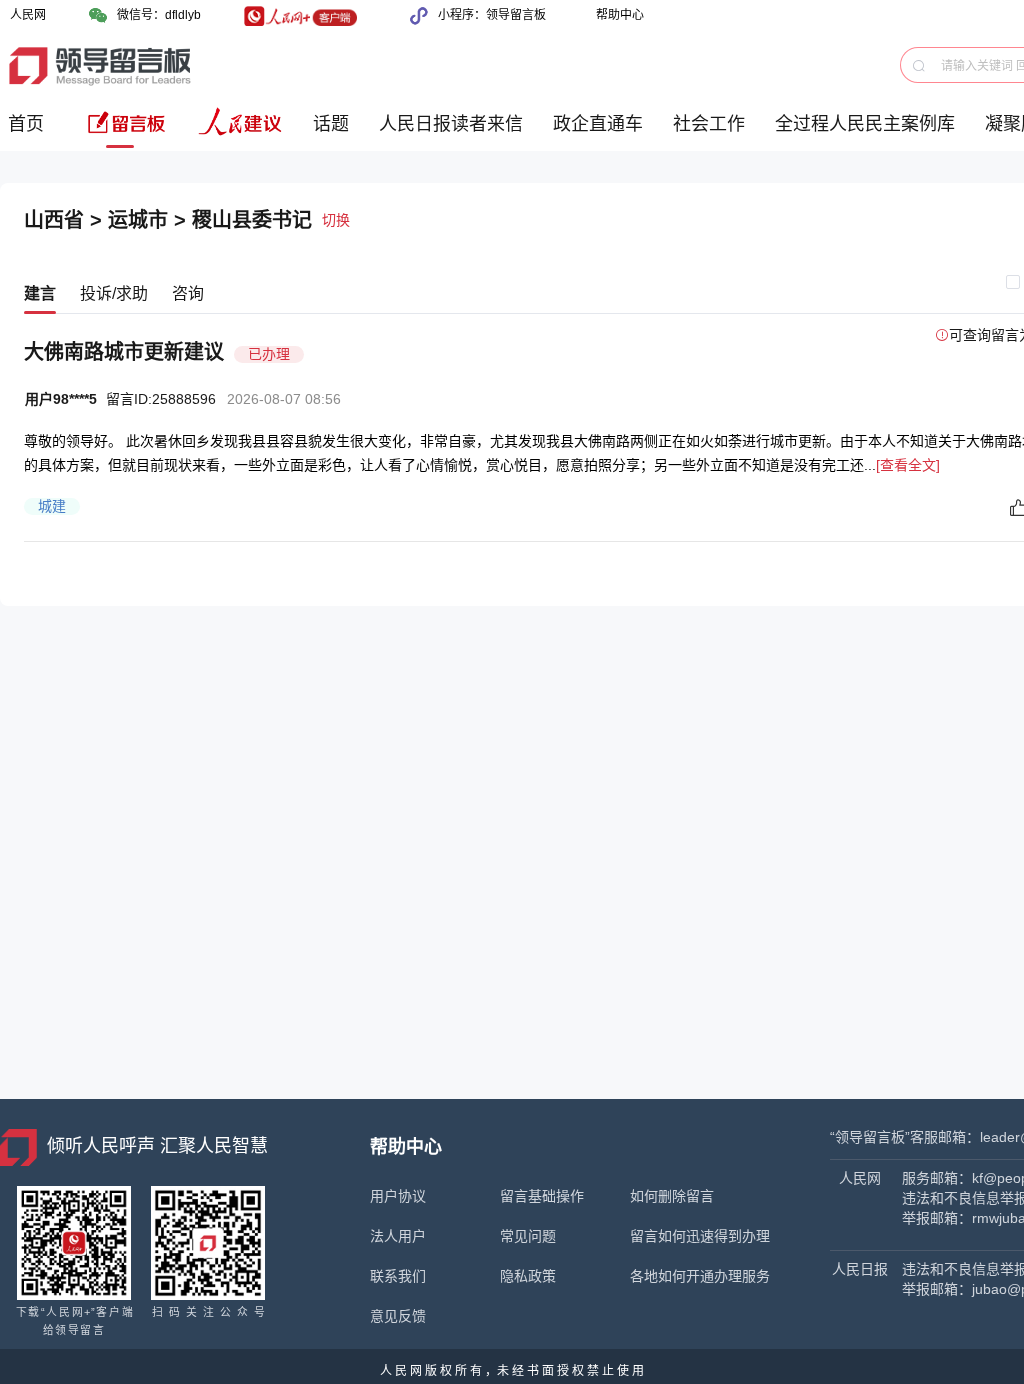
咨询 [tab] (188, 293)
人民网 (28, 15)
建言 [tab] (40, 293)
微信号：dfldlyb (159, 15)
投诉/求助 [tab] (114, 293)
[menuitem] (29, 131)
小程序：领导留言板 (492, 15)
